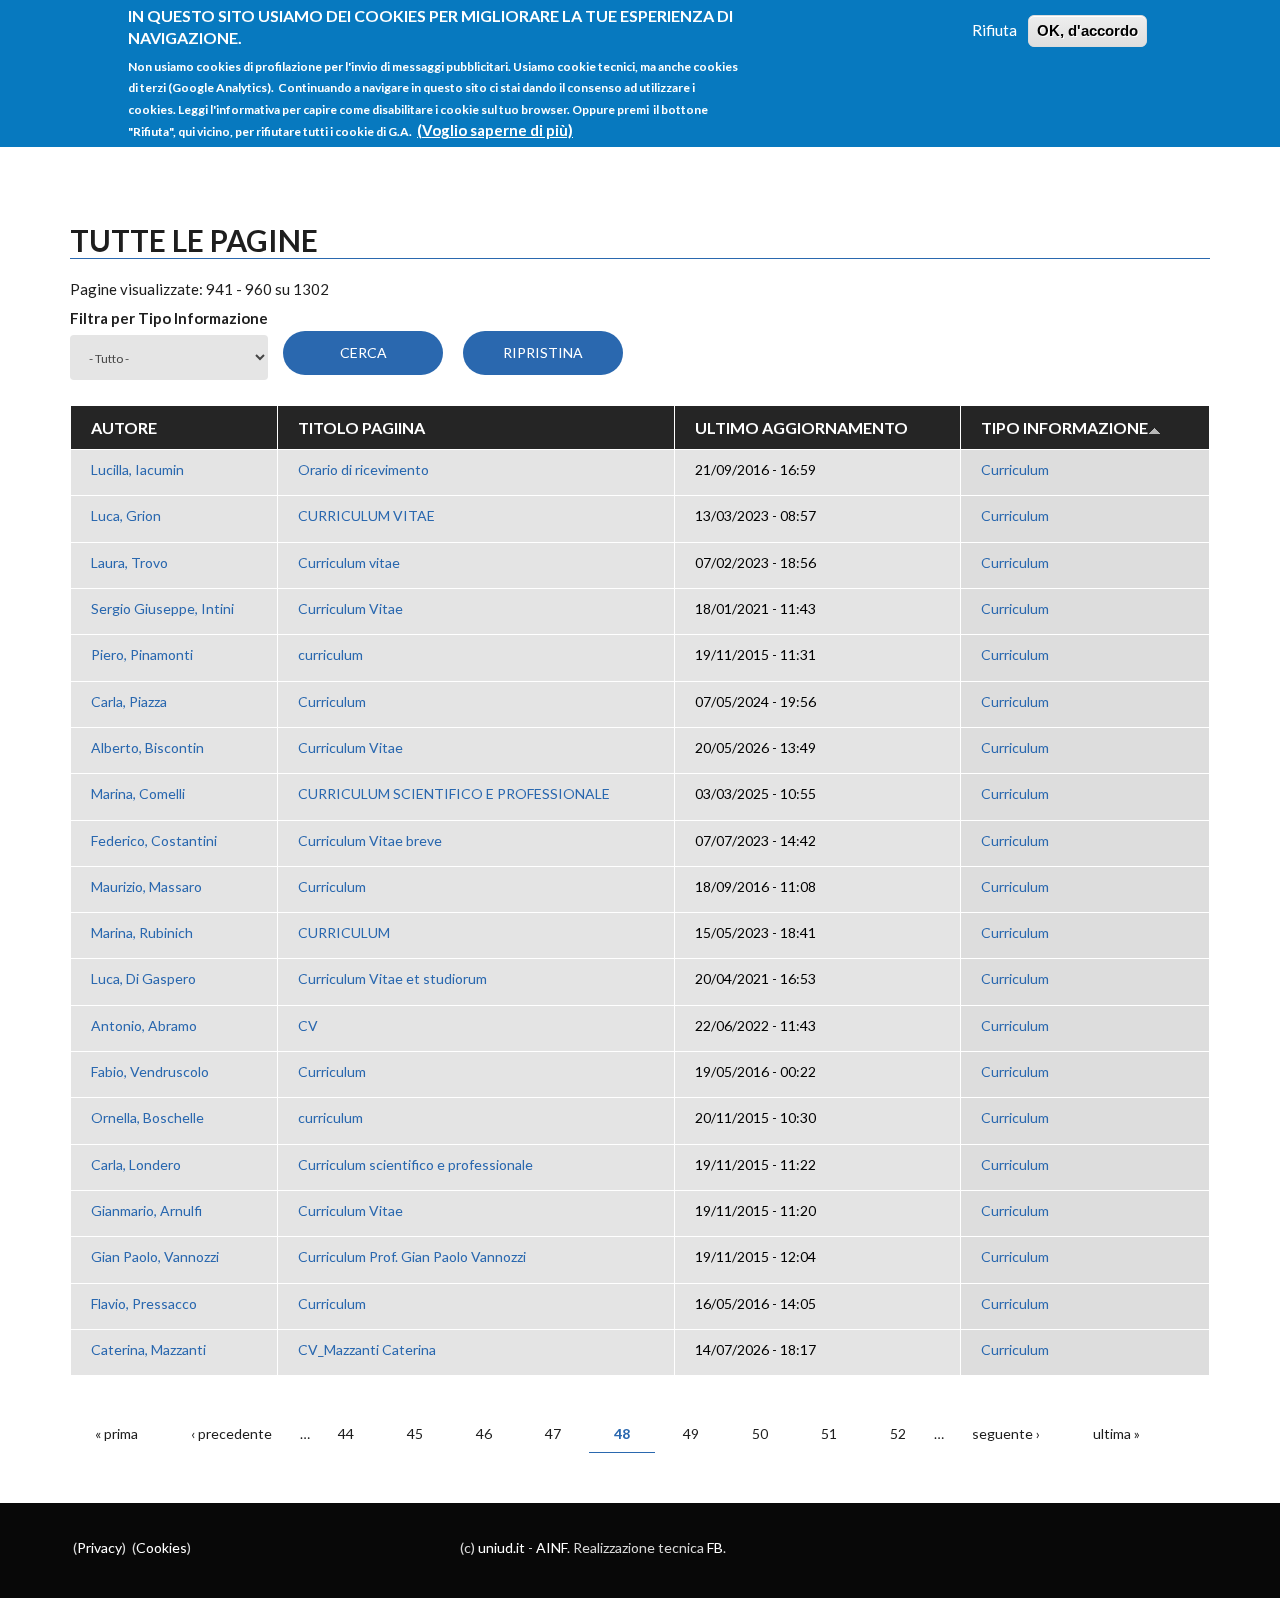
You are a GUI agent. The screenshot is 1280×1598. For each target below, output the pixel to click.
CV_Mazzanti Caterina (367, 1349)
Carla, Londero (136, 1164)
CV (308, 1025)
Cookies (161, 1547)
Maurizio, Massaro (146, 886)
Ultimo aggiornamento (801, 427)
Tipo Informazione (1064, 427)
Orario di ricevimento (363, 469)
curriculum (330, 654)
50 (760, 1433)
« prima (116, 1433)
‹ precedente (231, 1433)
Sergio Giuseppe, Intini (162, 608)
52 (898, 1433)
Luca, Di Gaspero (143, 978)
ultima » (1116, 1433)
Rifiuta (994, 30)
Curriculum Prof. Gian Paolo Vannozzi (412, 1256)
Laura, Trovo (129, 562)
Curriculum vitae (349, 562)
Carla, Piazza (129, 701)
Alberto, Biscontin (147, 747)
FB (715, 1547)
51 (829, 1433)
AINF (551, 1547)
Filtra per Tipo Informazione (169, 318)
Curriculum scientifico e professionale (415, 1164)
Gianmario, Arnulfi (146, 1210)
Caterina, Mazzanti (148, 1349)
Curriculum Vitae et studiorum (392, 978)
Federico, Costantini (154, 840)
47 (553, 1433)
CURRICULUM (344, 932)
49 (691, 1433)
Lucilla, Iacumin (137, 469)
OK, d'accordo (1087, 30)
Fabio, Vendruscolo (150, 1071)
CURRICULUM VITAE (366, 515)
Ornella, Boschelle (147, 1117)
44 (346, 1433)
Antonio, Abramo (144, 1025)
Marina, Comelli (138, 793)
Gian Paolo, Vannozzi (155, 1256)
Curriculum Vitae (350, 608)
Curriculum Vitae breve (370, 840)
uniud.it (501, 1547)
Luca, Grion (126, 515)
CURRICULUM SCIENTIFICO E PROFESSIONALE (454, 793)
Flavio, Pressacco (144, 1303)
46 (484, 1433)
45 (415, 1433)
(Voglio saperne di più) (495, 130)
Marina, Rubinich (142, 932)
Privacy (99, 1547)
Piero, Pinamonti (142, 654)
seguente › (1006, 1433)
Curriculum (1015, 469)
